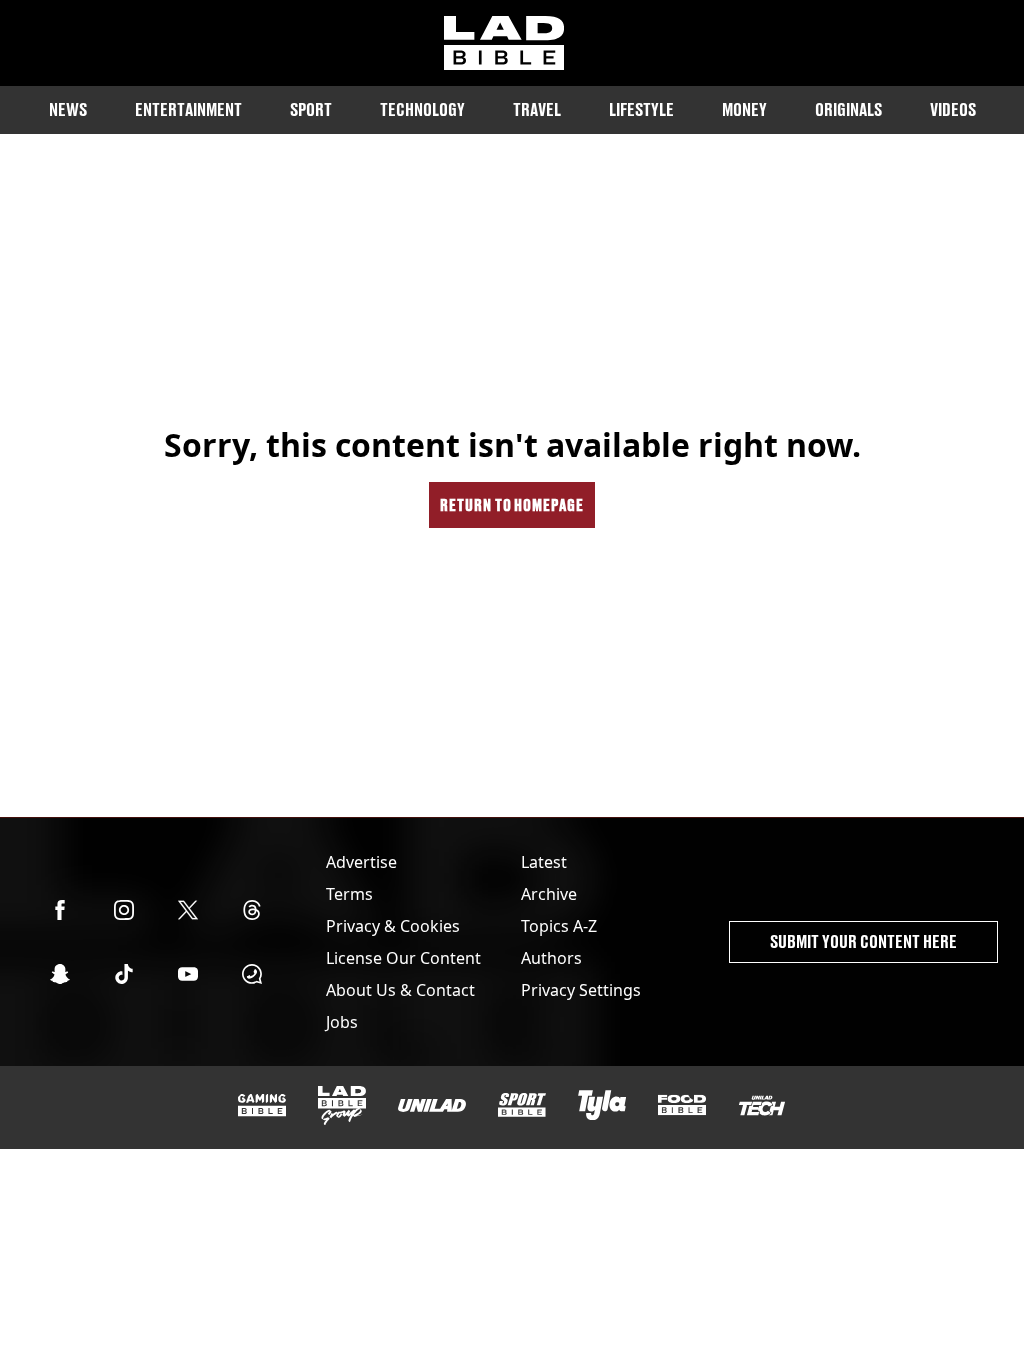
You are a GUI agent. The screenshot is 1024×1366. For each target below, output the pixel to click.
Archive (549, 894)
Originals (848, 109)
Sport (311, 109)
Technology (422, 109)
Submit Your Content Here (863, 941)
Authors (551, 958)
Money (744, 109)
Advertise (361, 862)
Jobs (342, 1022)
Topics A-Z (559, 926)
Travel (537, 109)
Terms (349, 894)
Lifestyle (641, 109)
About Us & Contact (400, 990)
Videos (953, 109)
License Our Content (403, 958)
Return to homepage (512, 504)
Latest (544, 862)
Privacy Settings (581, 990)
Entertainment (188, 109)
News (68, 109)
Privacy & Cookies (393, 926)
